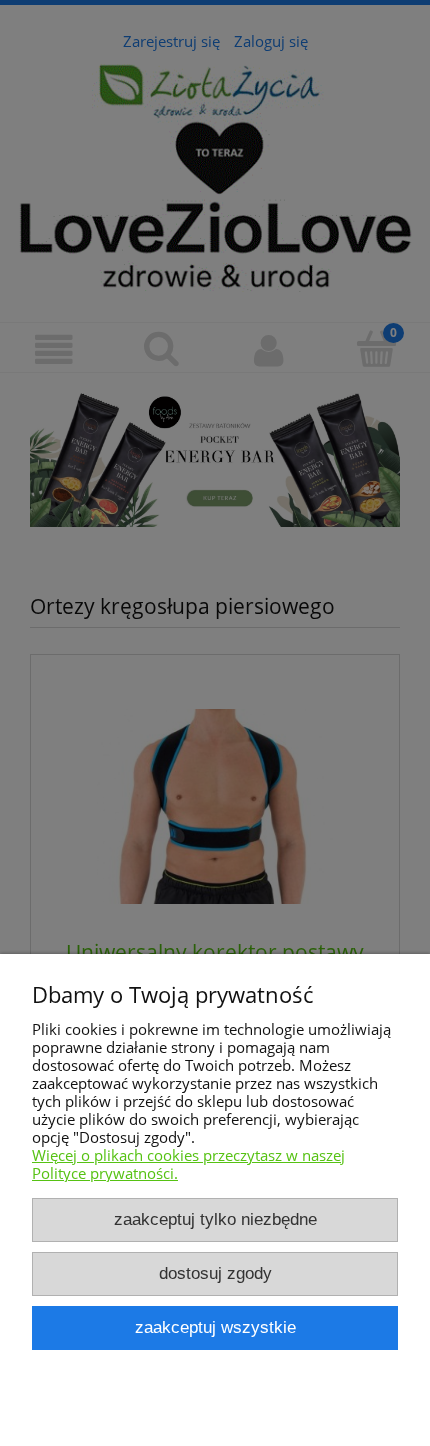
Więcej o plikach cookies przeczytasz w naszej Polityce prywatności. (188, 1164)
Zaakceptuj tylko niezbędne (215, 1219)
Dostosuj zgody (215, 1273)
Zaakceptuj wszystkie (215, 1327)
